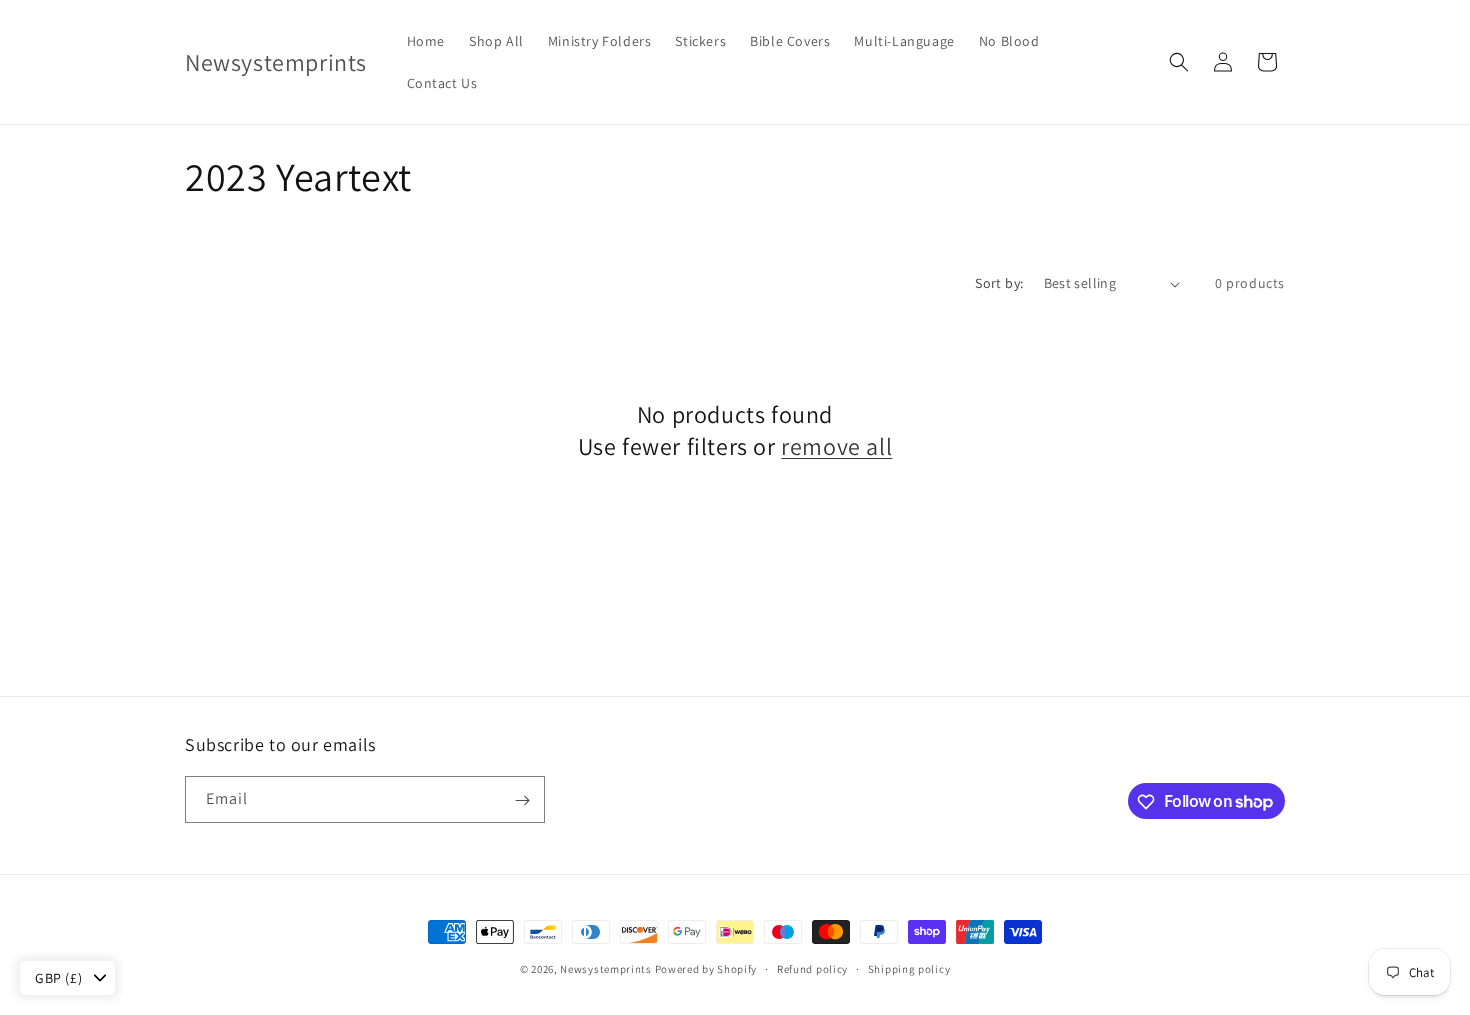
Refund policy (812, 968)
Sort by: (999, 283)
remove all (836, 446)
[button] (1179, 62)
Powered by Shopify (706, 969)
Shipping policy (909, 968)
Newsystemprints (606, 969)
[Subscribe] (522, 800)
